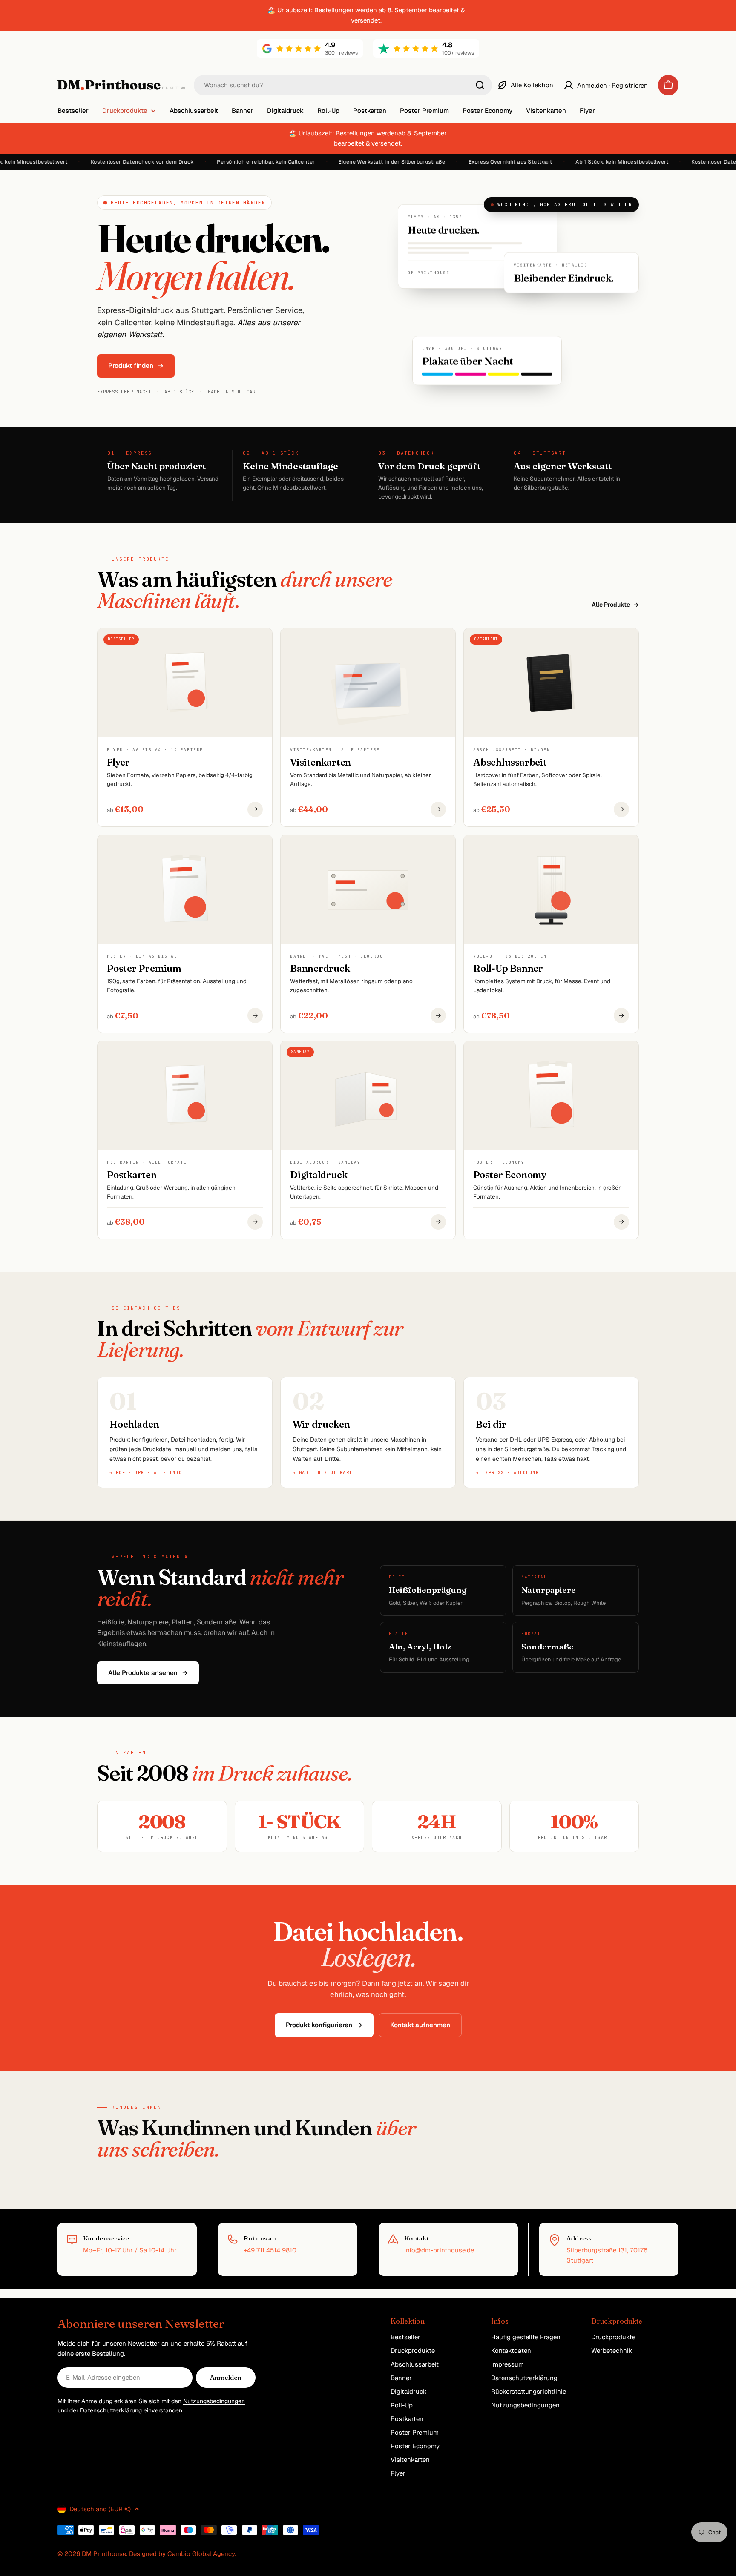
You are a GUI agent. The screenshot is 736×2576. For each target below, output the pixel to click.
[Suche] (480, 85)
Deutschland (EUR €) (100, 2509)
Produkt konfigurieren (324, 2025)
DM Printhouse (104, 2554)
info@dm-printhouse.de (439, 2250)
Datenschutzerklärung (111, 2410)
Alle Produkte (615, 605)
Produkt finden (136, 366)
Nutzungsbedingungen (214, 2401)
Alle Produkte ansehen (148, 1673)
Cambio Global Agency (201, 2554)
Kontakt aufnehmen (420, 2025)
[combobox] (343, 85)
